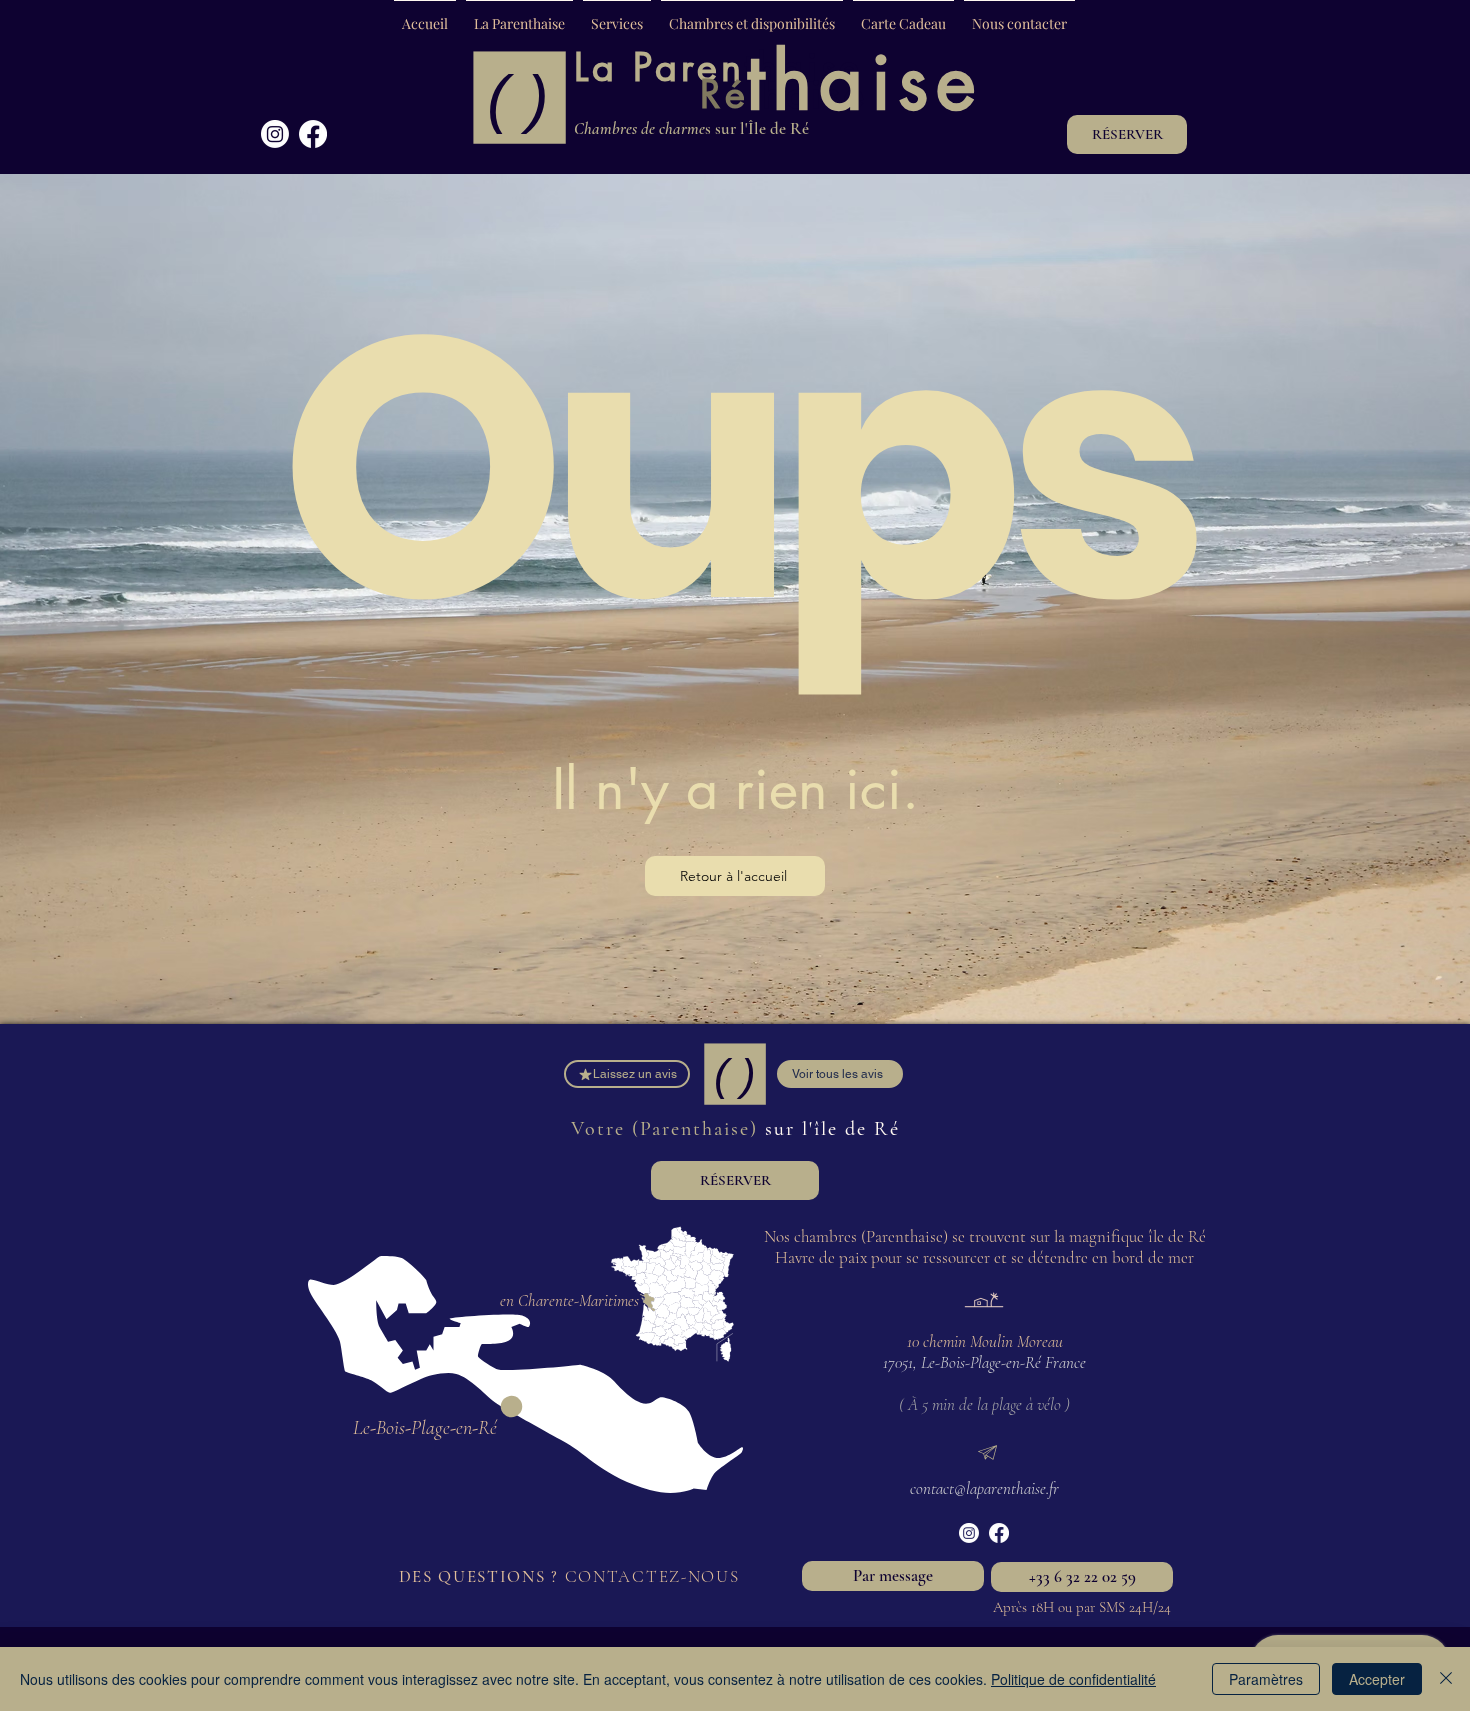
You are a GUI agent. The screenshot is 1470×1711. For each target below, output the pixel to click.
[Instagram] (275, 134)
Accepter (1377, 1679)
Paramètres (1266, 1679)
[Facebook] (313, 134)
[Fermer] (1446, 1679)
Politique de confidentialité (1073, 1679)
